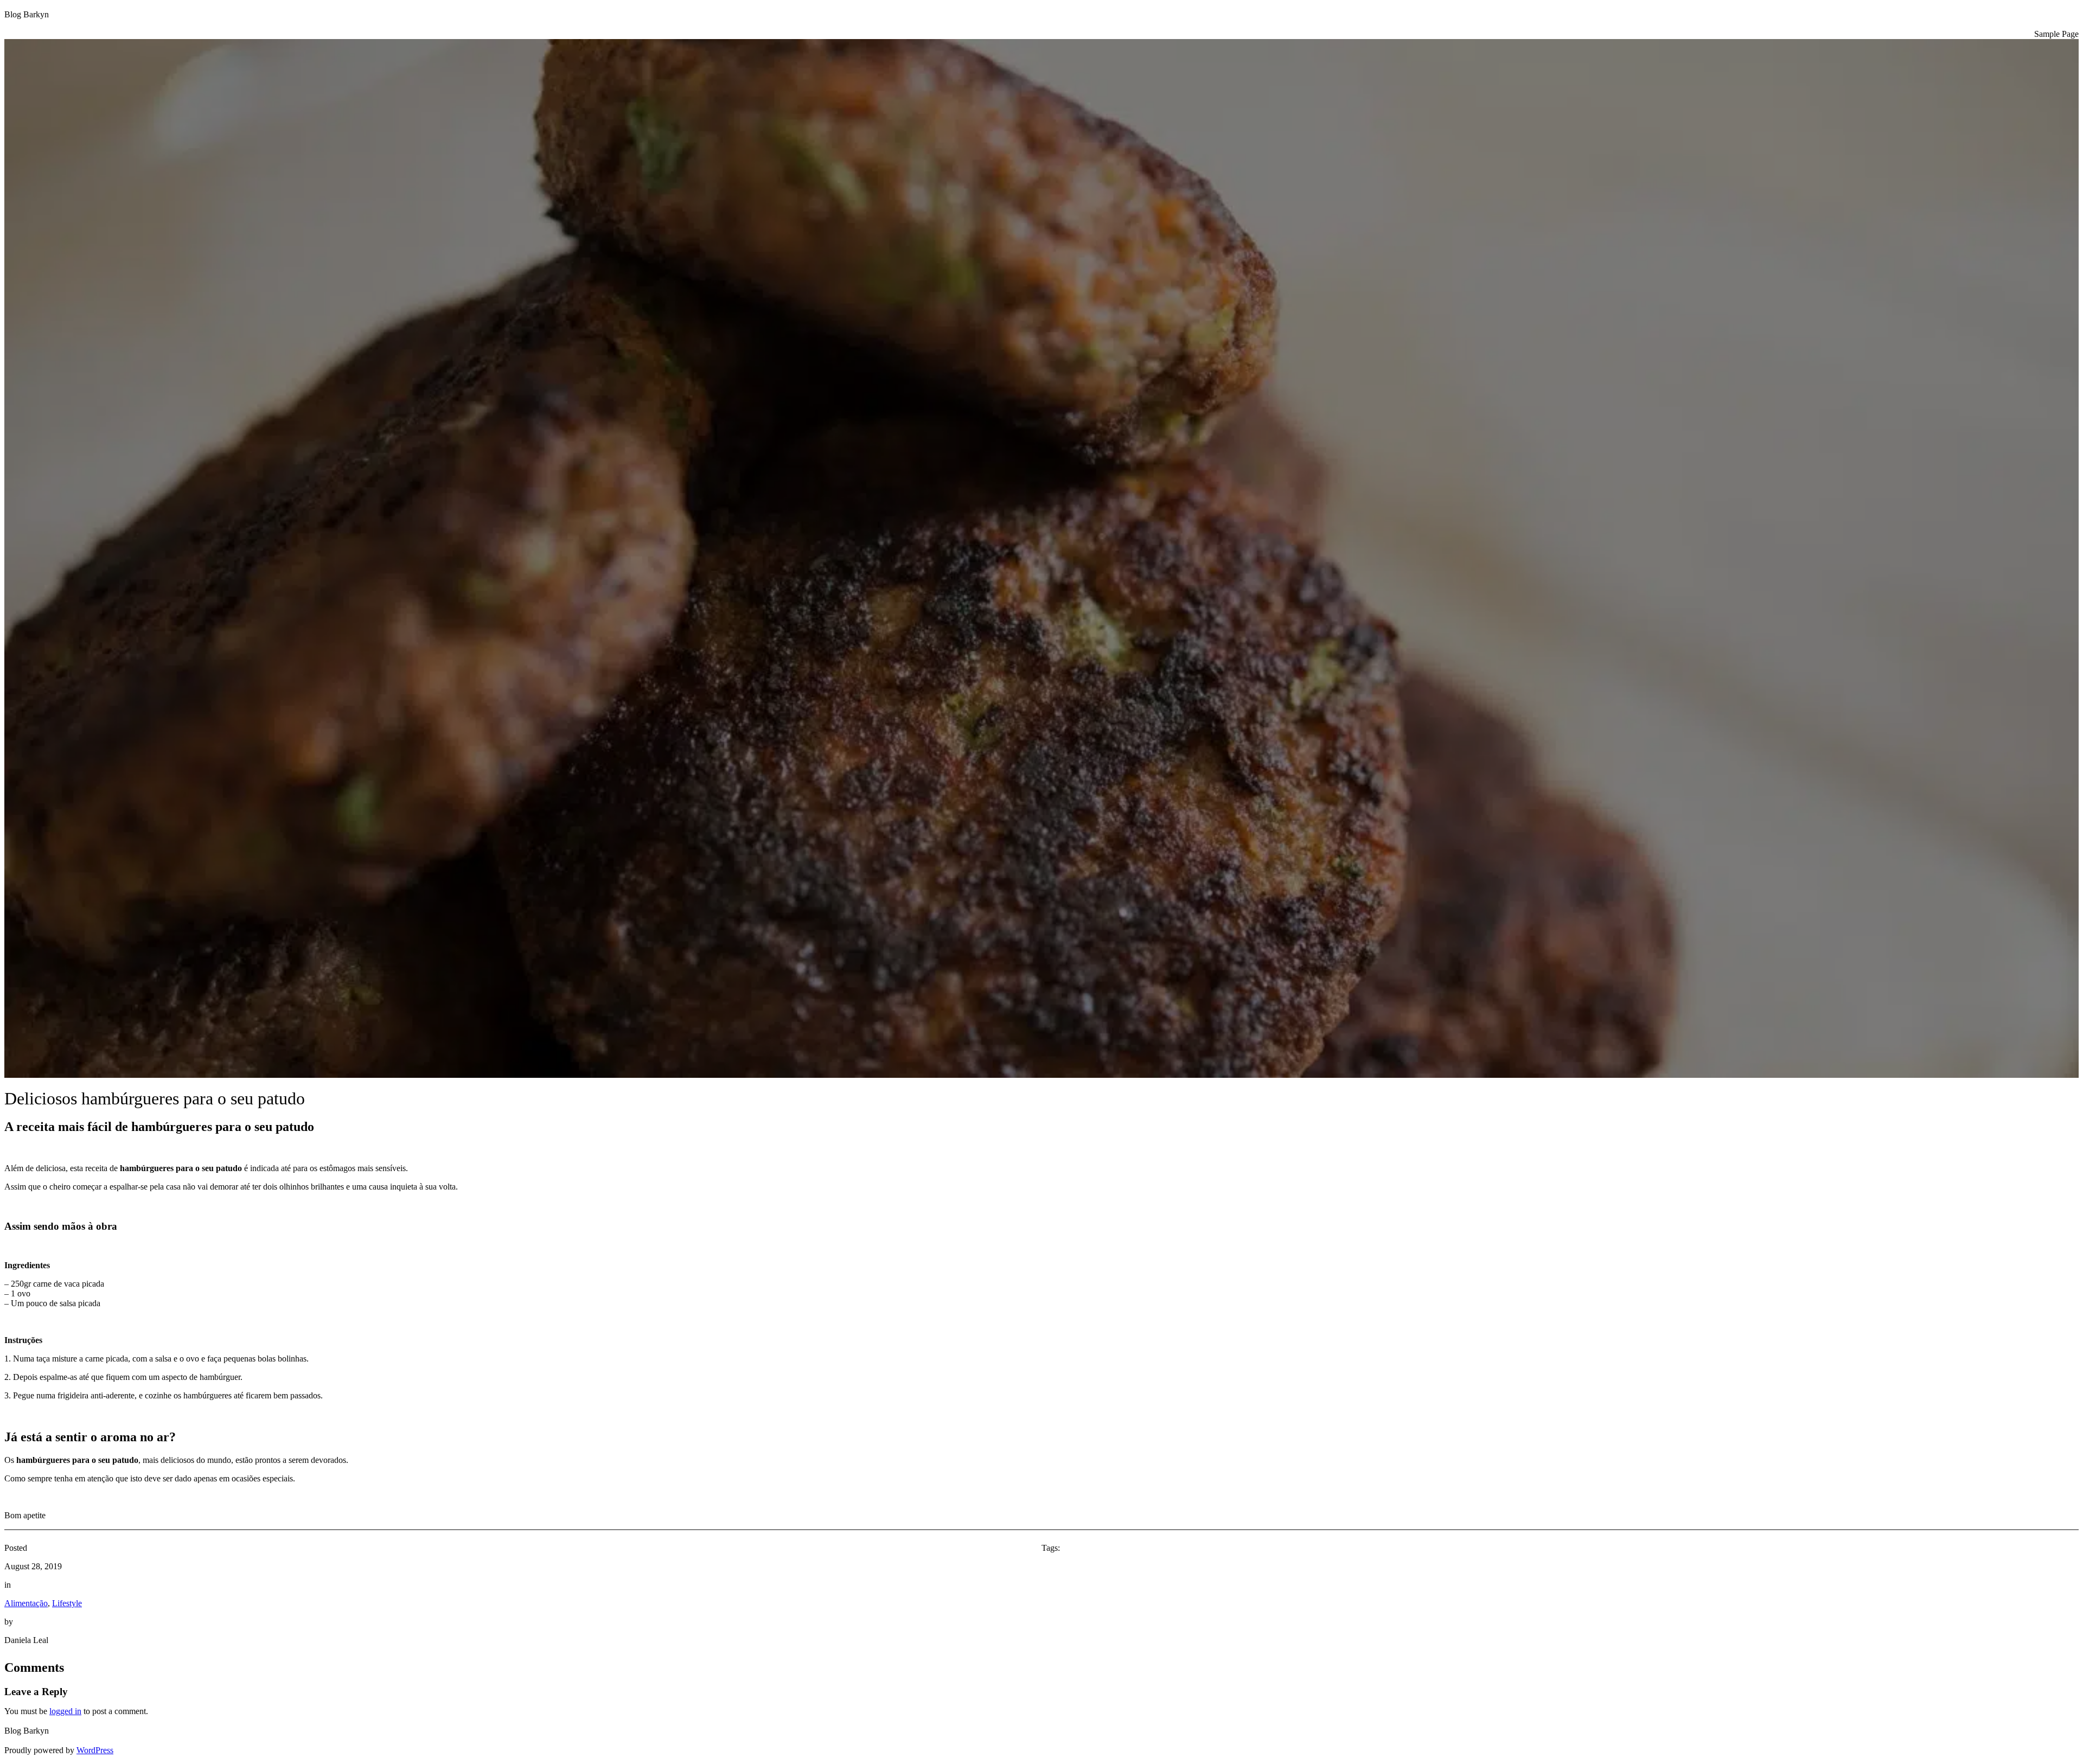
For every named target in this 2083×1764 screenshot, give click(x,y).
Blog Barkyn (27, 14)
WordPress (95, 1750)
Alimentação (26, 1603)
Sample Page (2056, 34)
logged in (65, 1711)
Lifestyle (67, 1603)
